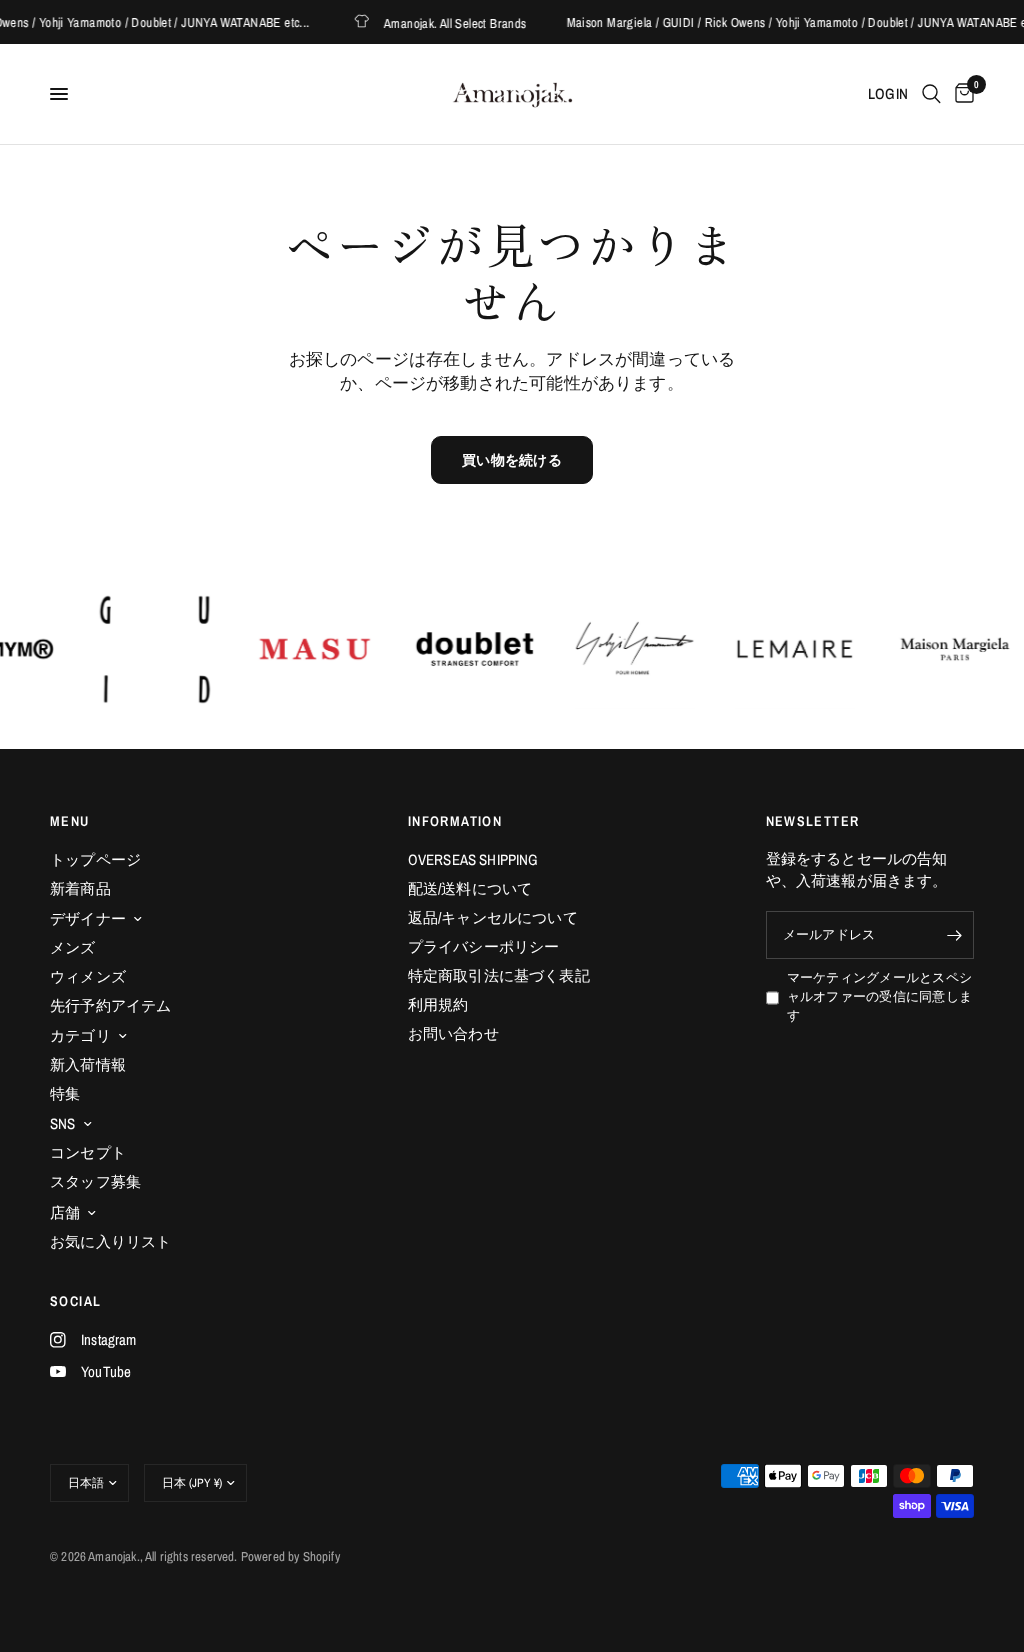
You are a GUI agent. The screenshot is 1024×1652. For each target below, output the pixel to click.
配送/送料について (470, 888)
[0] (961, 94)
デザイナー (88, 918)
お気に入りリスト (110, 1241)
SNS (63, 1123)
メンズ (73, 947)
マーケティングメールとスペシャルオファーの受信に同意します (880, 996)
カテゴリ (80, 1035)
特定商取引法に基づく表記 (499, 975)
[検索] (931, 94)
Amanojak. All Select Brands (441, 22)
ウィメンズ (88, 976)
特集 (65, 1093)
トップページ (95, 859)
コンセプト (88, 1152)
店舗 (65, 1212)
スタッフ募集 (95, 1181)
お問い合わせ (453, 1033)
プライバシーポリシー (484, 946)
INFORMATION (455, 821)
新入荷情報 (88, 1064)
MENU (70, 821)
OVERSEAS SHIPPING (473, 859)
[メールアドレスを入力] (954, 935)
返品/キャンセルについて (493, 917)
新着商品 (80, 888)
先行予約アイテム (110, 1005)
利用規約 (438, 1004)
